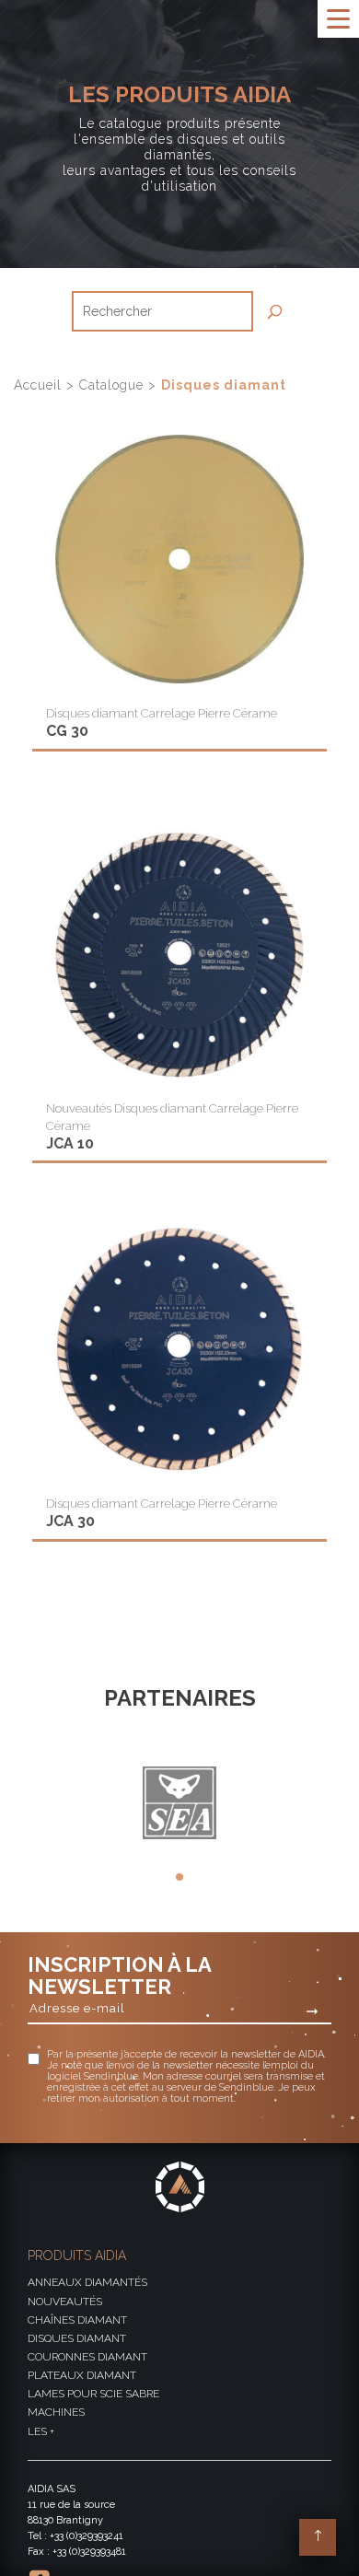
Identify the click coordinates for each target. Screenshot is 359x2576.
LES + (41, 2431)
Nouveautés (65, 2302)
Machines (56, 2412)
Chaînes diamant (77, 2320)
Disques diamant (77, 2338)
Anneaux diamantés (87, 2282)
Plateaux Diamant (82, 2375)
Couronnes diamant (87, 2357)
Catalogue (114, 385)
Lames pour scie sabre (93, 2394)
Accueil (40, 385)
